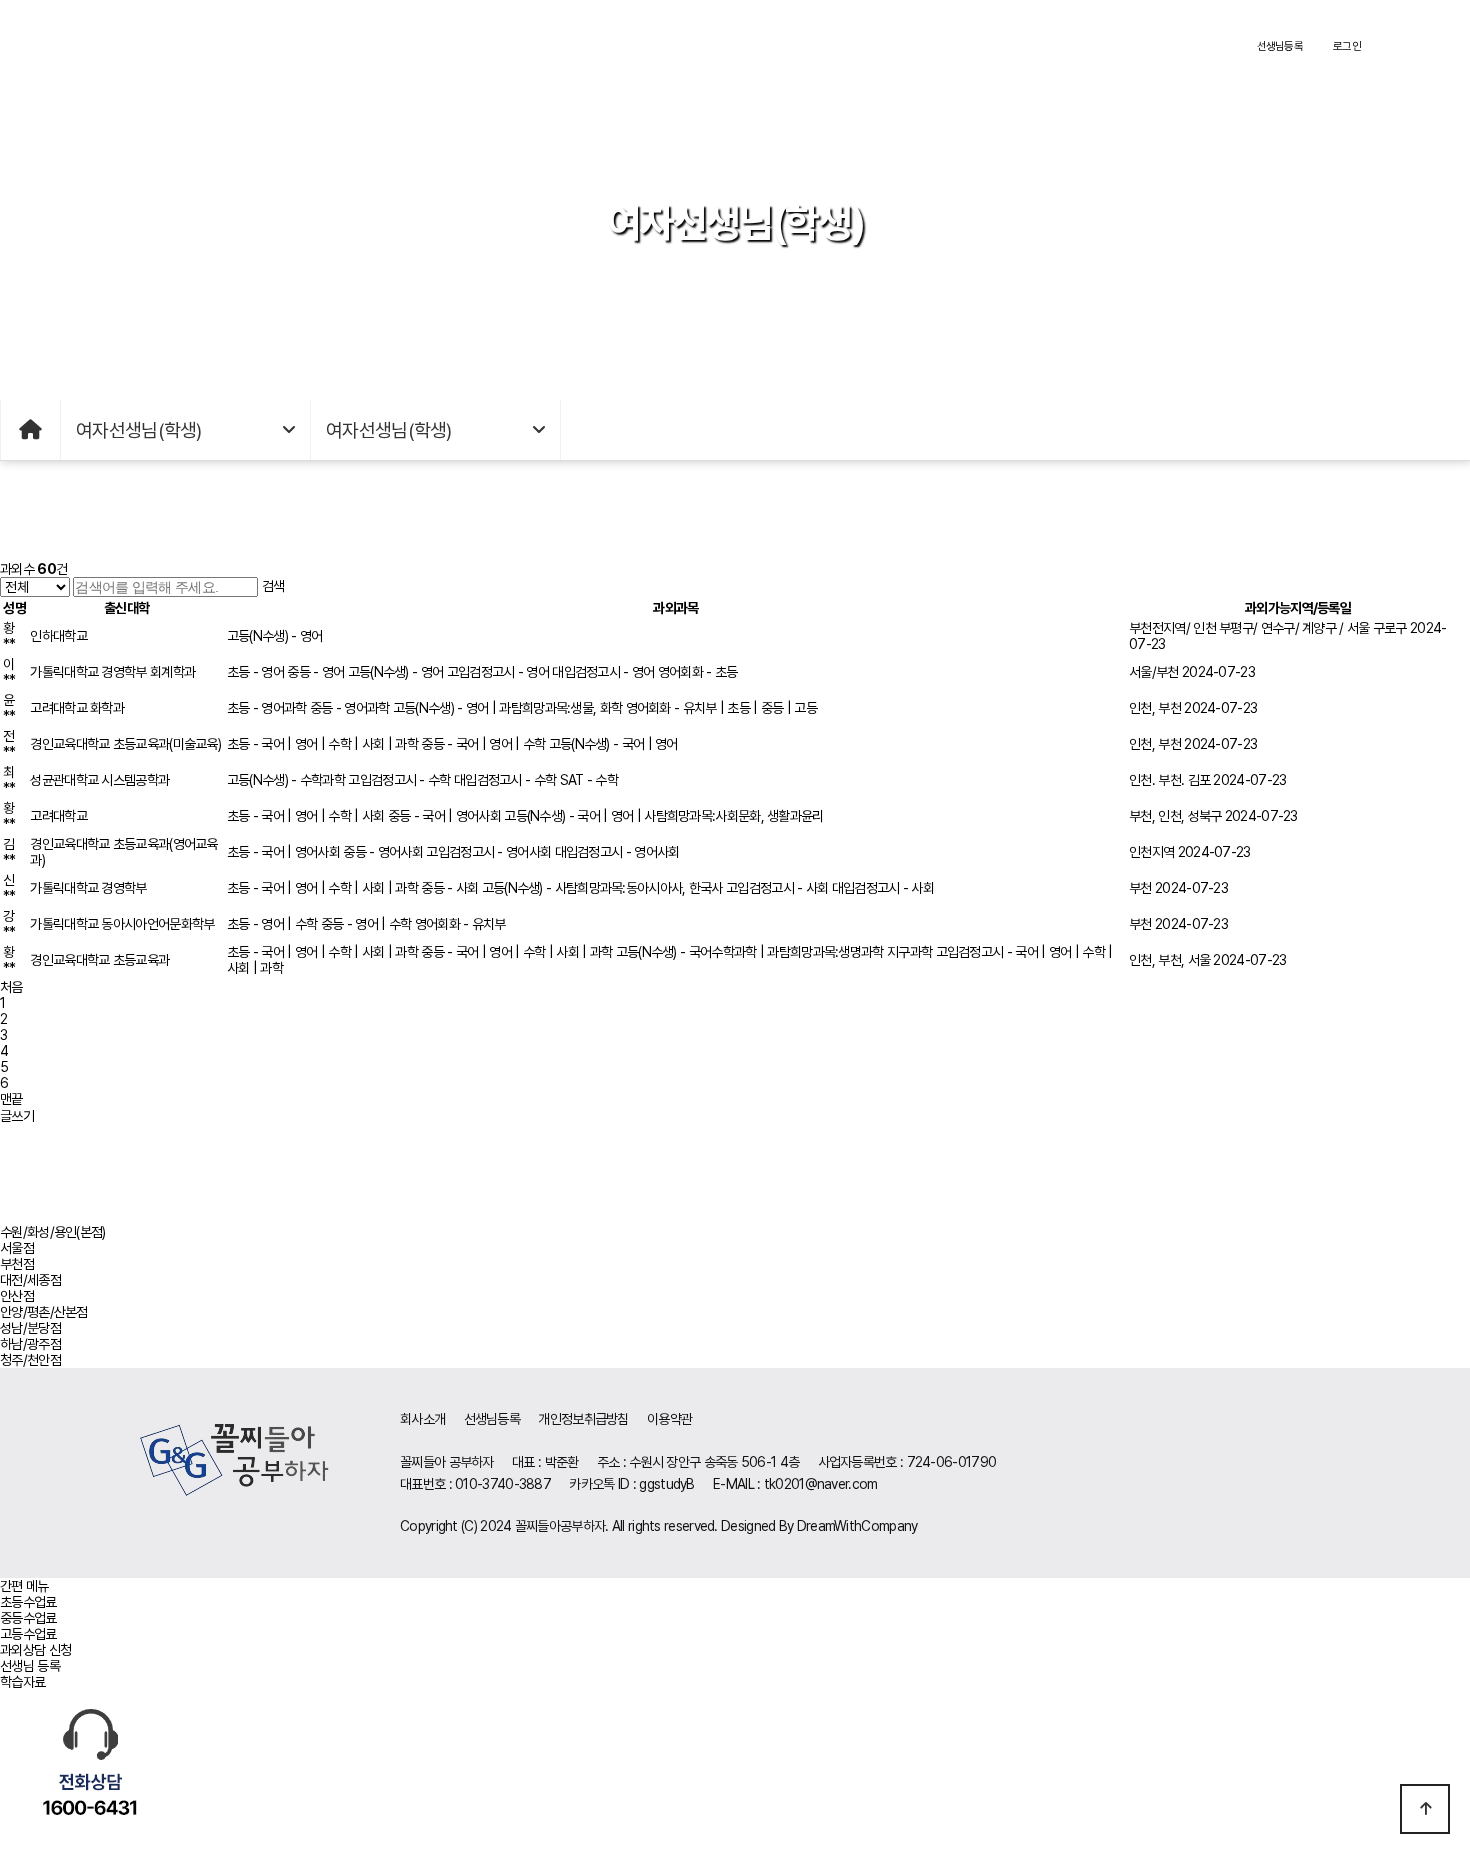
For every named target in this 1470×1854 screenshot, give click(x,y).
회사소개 (422, 1419)
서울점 (17, 1248)
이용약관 (669, 1419)
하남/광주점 (30, 1344)
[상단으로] (1425, 1809)
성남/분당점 (30, 1328)
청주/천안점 (30, 1360)
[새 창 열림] (90, 1771)
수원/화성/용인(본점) (53, 1232)
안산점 (17, 1296)
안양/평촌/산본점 (44, 1312)
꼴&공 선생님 (638, 45)
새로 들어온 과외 (814, 45)
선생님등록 (1280, 46)
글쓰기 (17, 1116)
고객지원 (990, 45)
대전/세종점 (30, 1280)
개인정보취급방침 (583, 1419)
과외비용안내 (462, 45)
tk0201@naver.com (821, 1484)
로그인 (1347, 46)
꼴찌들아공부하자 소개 (285, 45)
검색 (273, 586)
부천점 (17, 1264)
